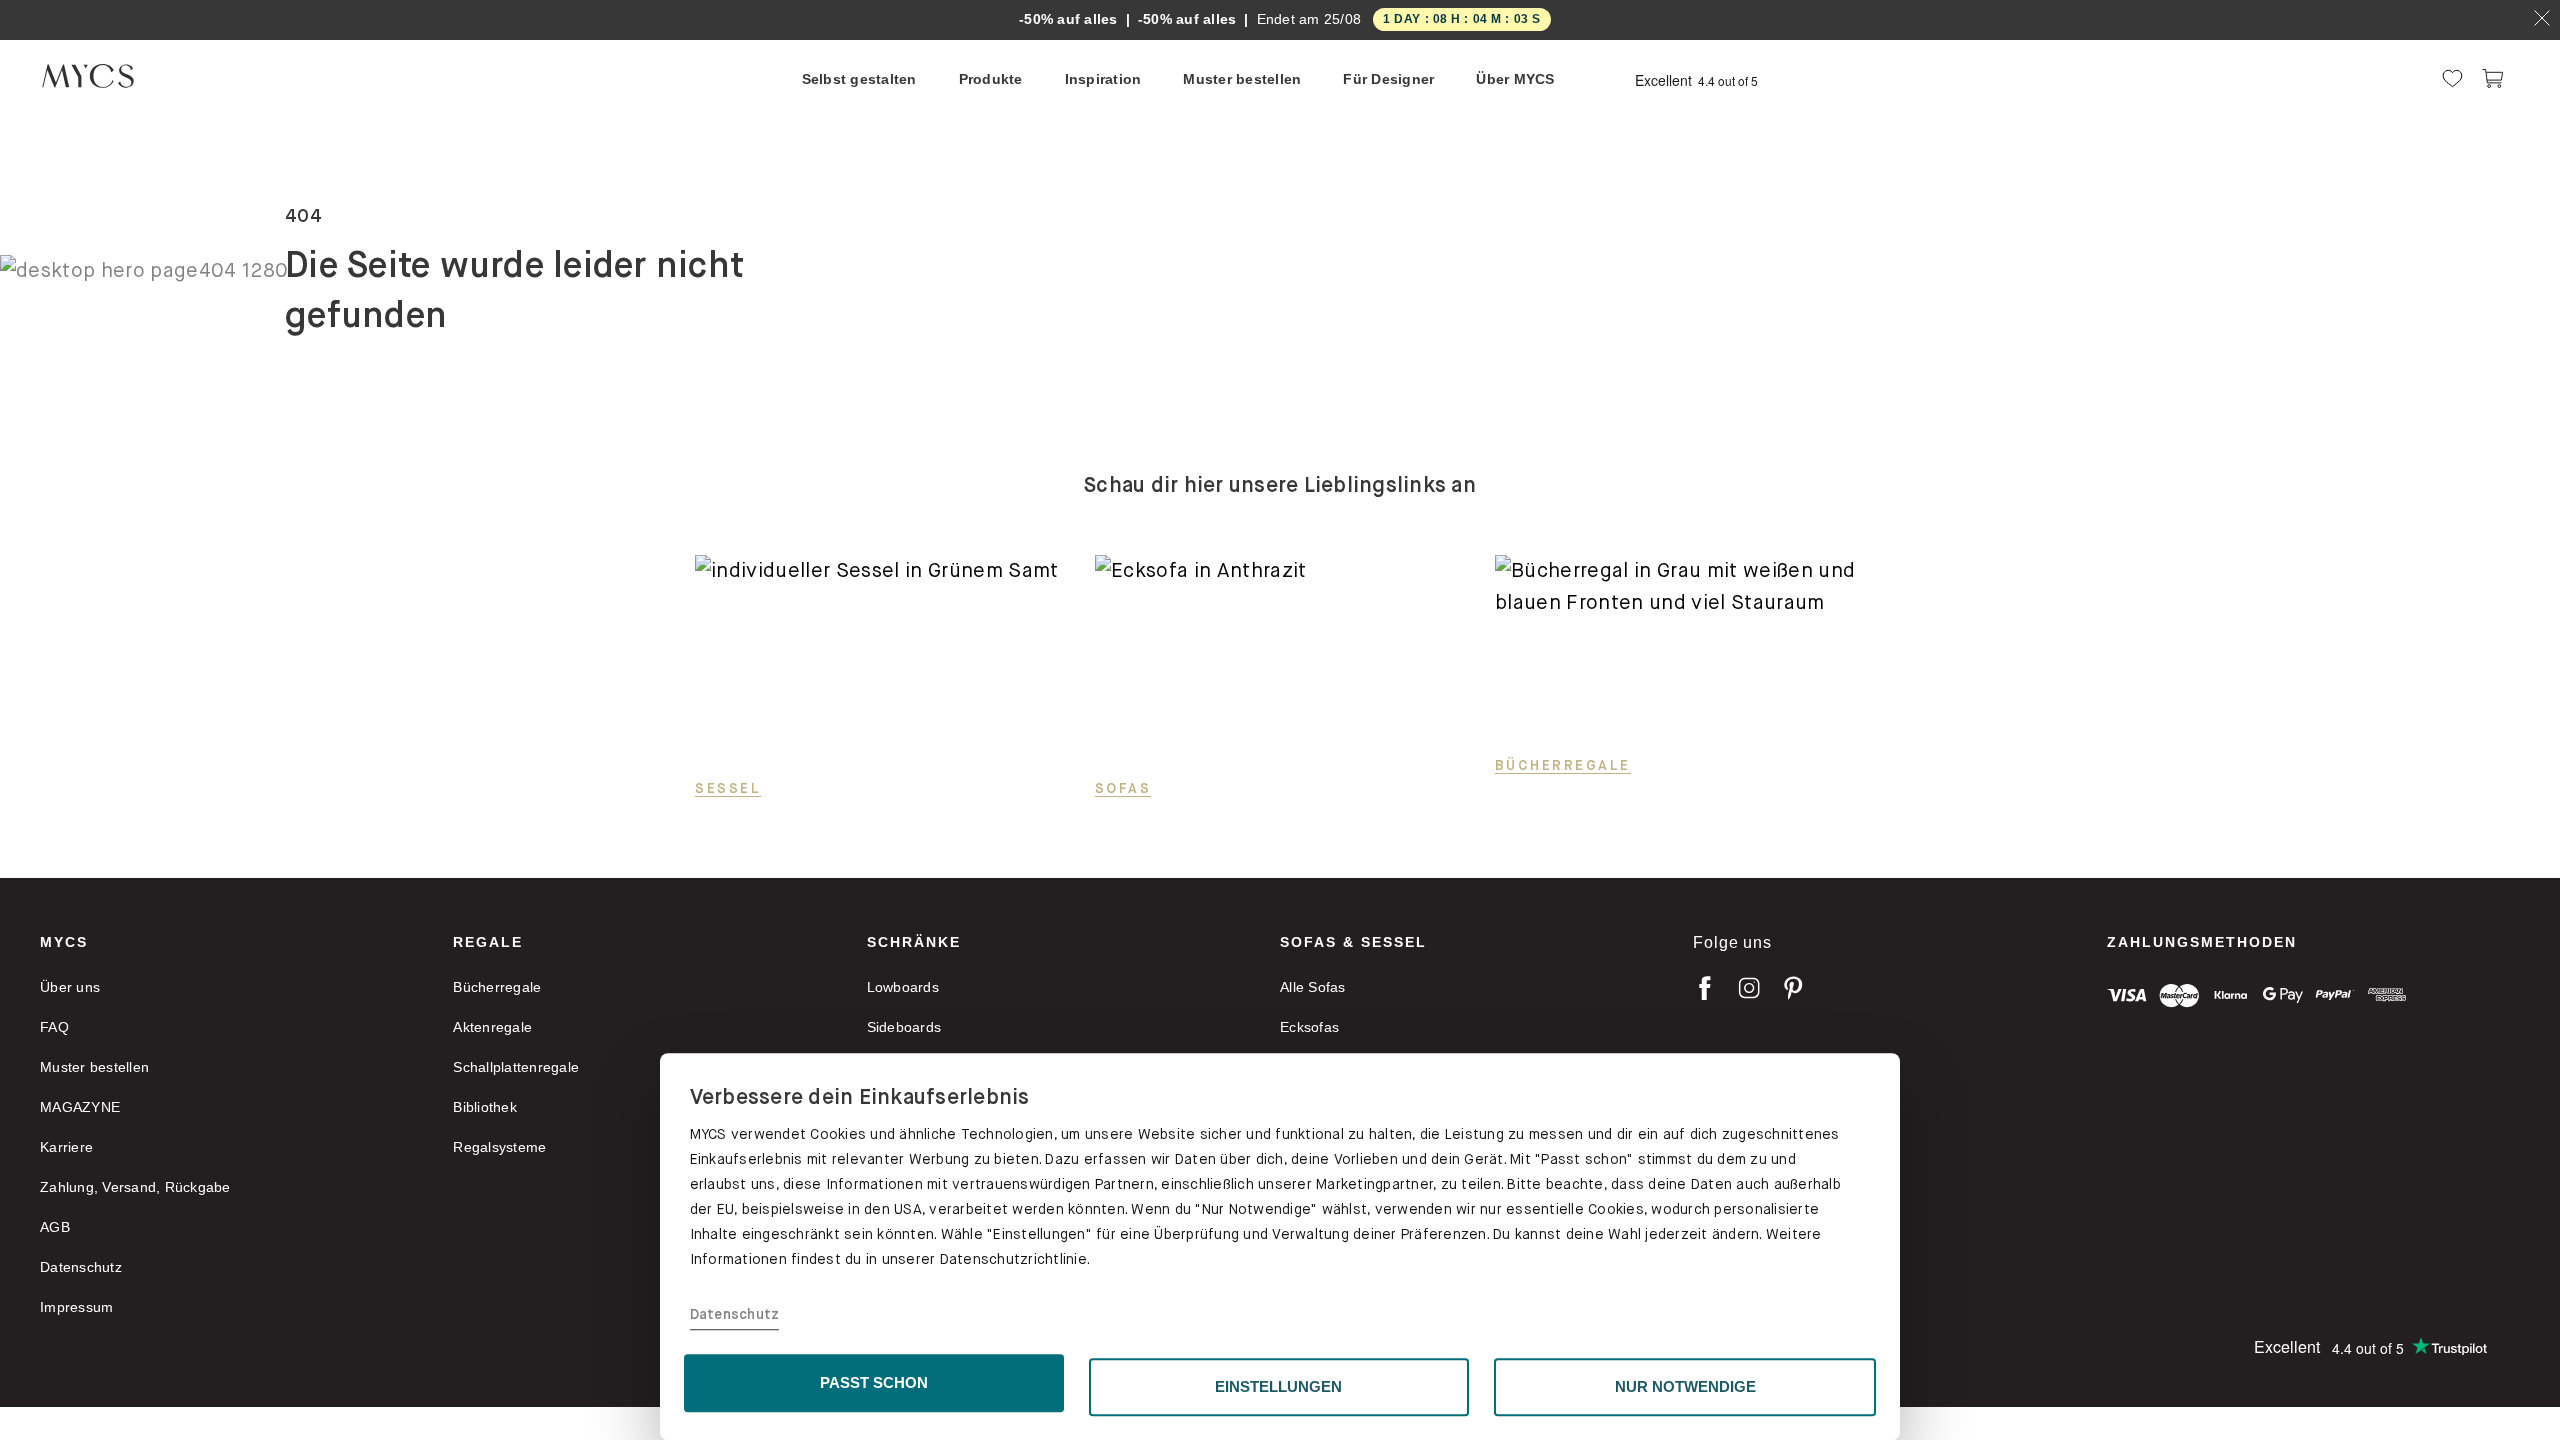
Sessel (728, 788)
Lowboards (903, 987)
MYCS (64, 942)
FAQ (54, 1027)
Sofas (1123, 788)
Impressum (76, 1307)
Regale (488, 942)
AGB (55, 1227)
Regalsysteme (499, 1147)
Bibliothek (485, 1107)
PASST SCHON (874, 1382)
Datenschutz (735, 1315)
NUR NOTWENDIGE (1685, 1386)
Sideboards (904, 1027)
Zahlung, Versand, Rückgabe (135, 1187)
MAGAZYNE (80, 1107)
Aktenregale (492, 1027)
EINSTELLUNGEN (1278, 1386)
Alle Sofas (1313, 987)
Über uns (70, 987)
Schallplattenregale (516, 1067)
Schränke (914, 942)
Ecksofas (1309, 1027)
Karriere (66, 1147)
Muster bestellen (94, 1067)
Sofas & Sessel (1353, 942)
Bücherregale (1563, 765)
